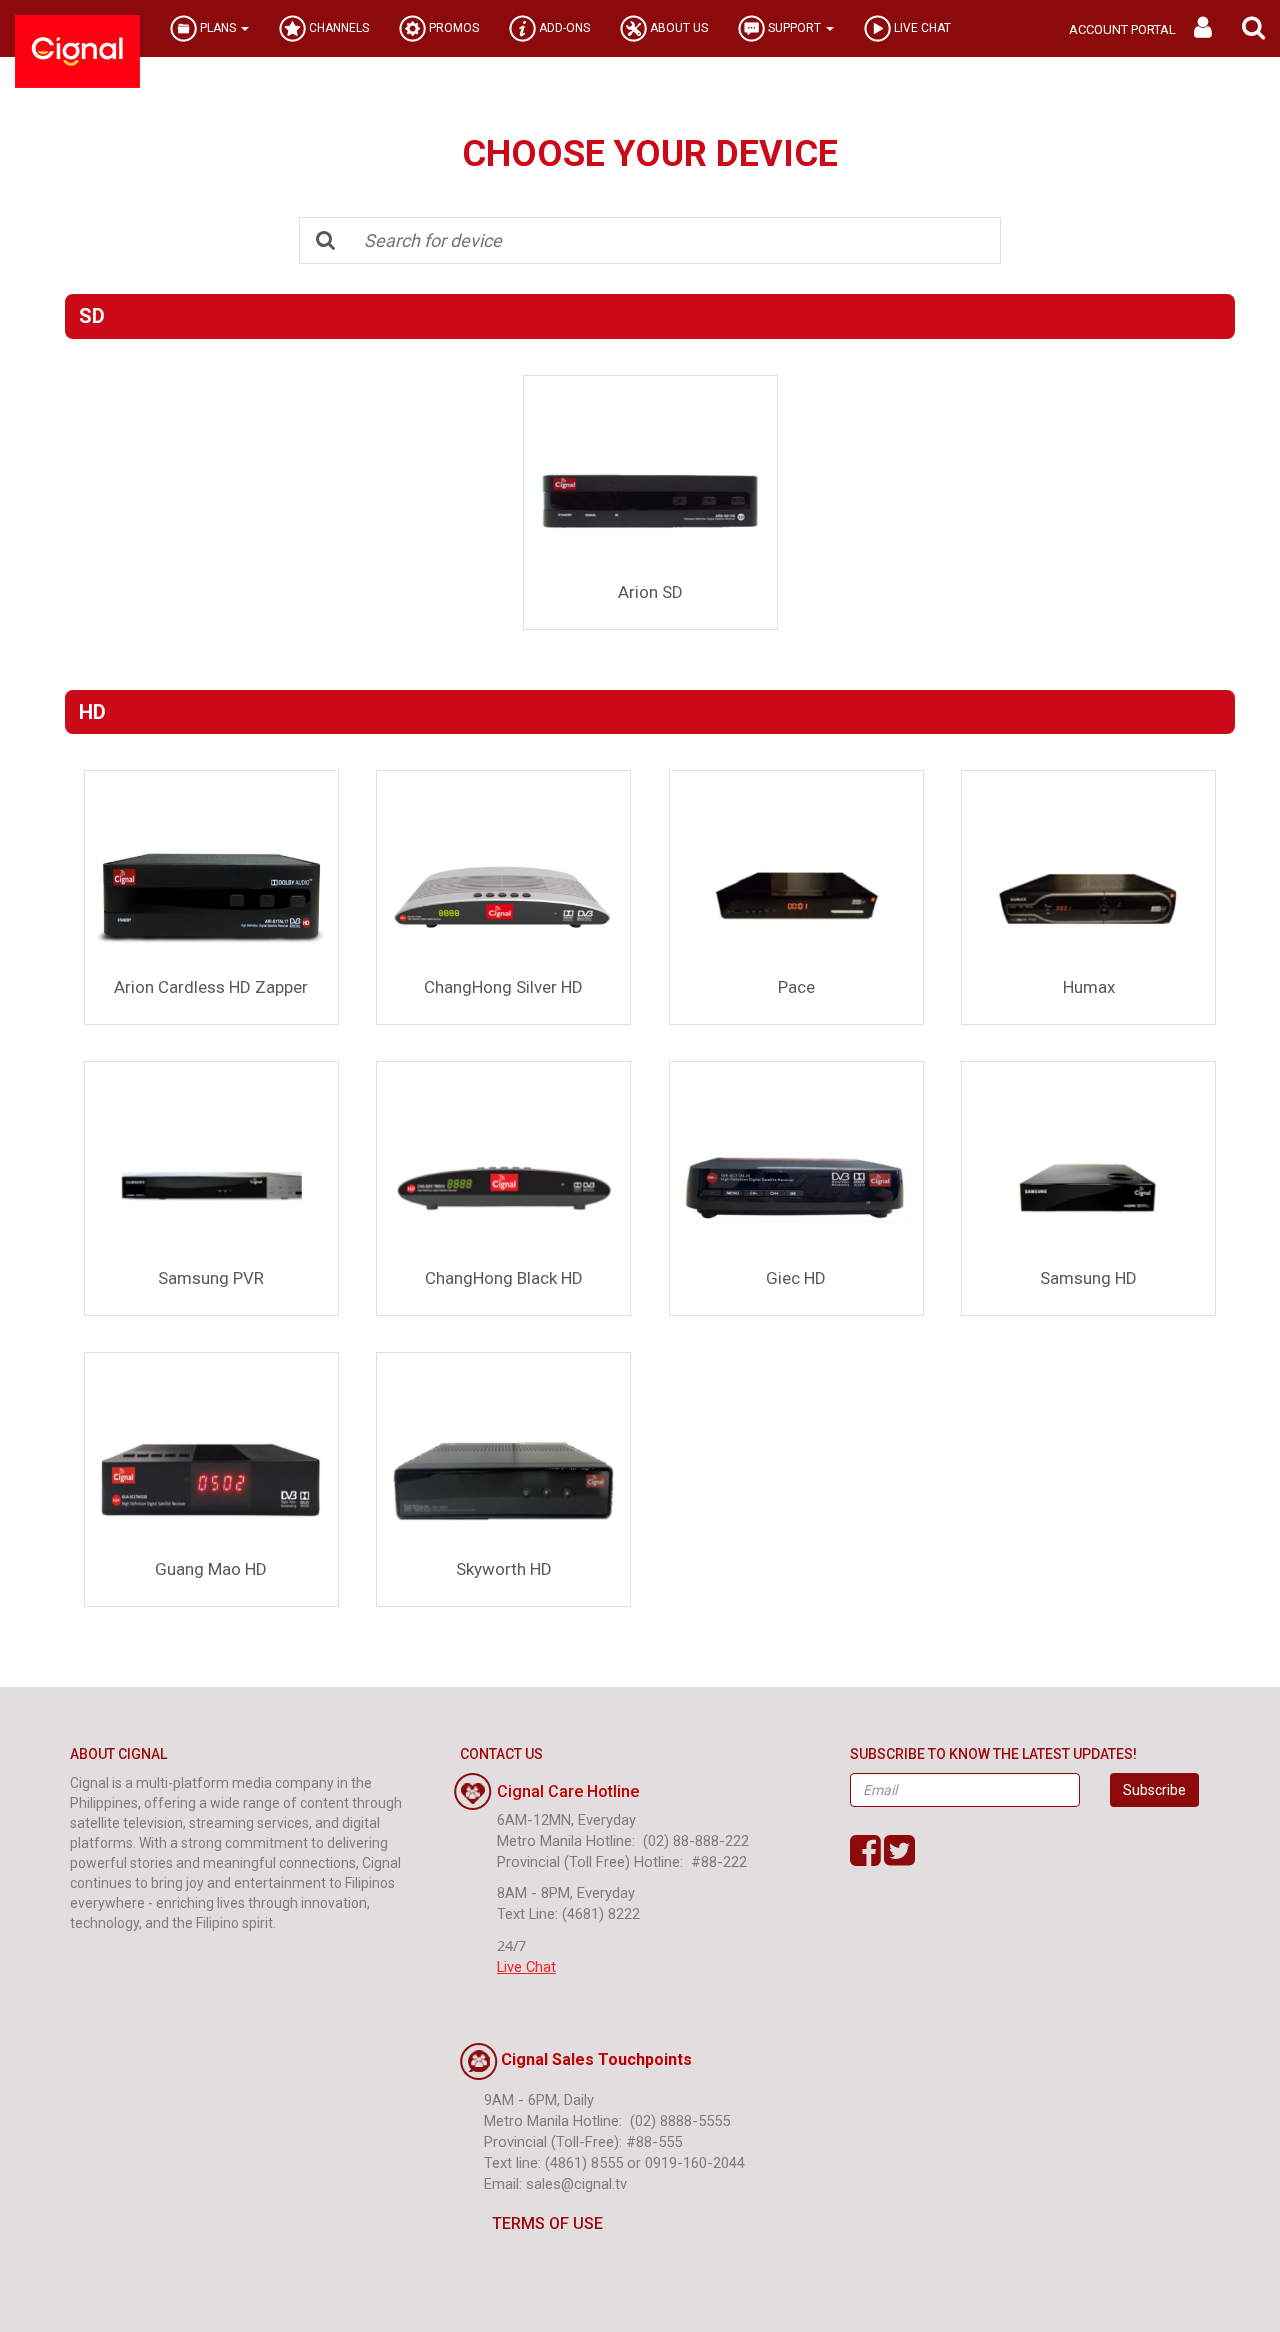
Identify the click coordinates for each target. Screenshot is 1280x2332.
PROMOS (452, 28)
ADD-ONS (563, 28)
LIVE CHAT (921, 28)
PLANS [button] (218, 28)
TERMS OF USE (547, 2223)
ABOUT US (677, 28)
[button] (1253, 28)
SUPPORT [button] (794, 28)
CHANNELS (337, 28)
